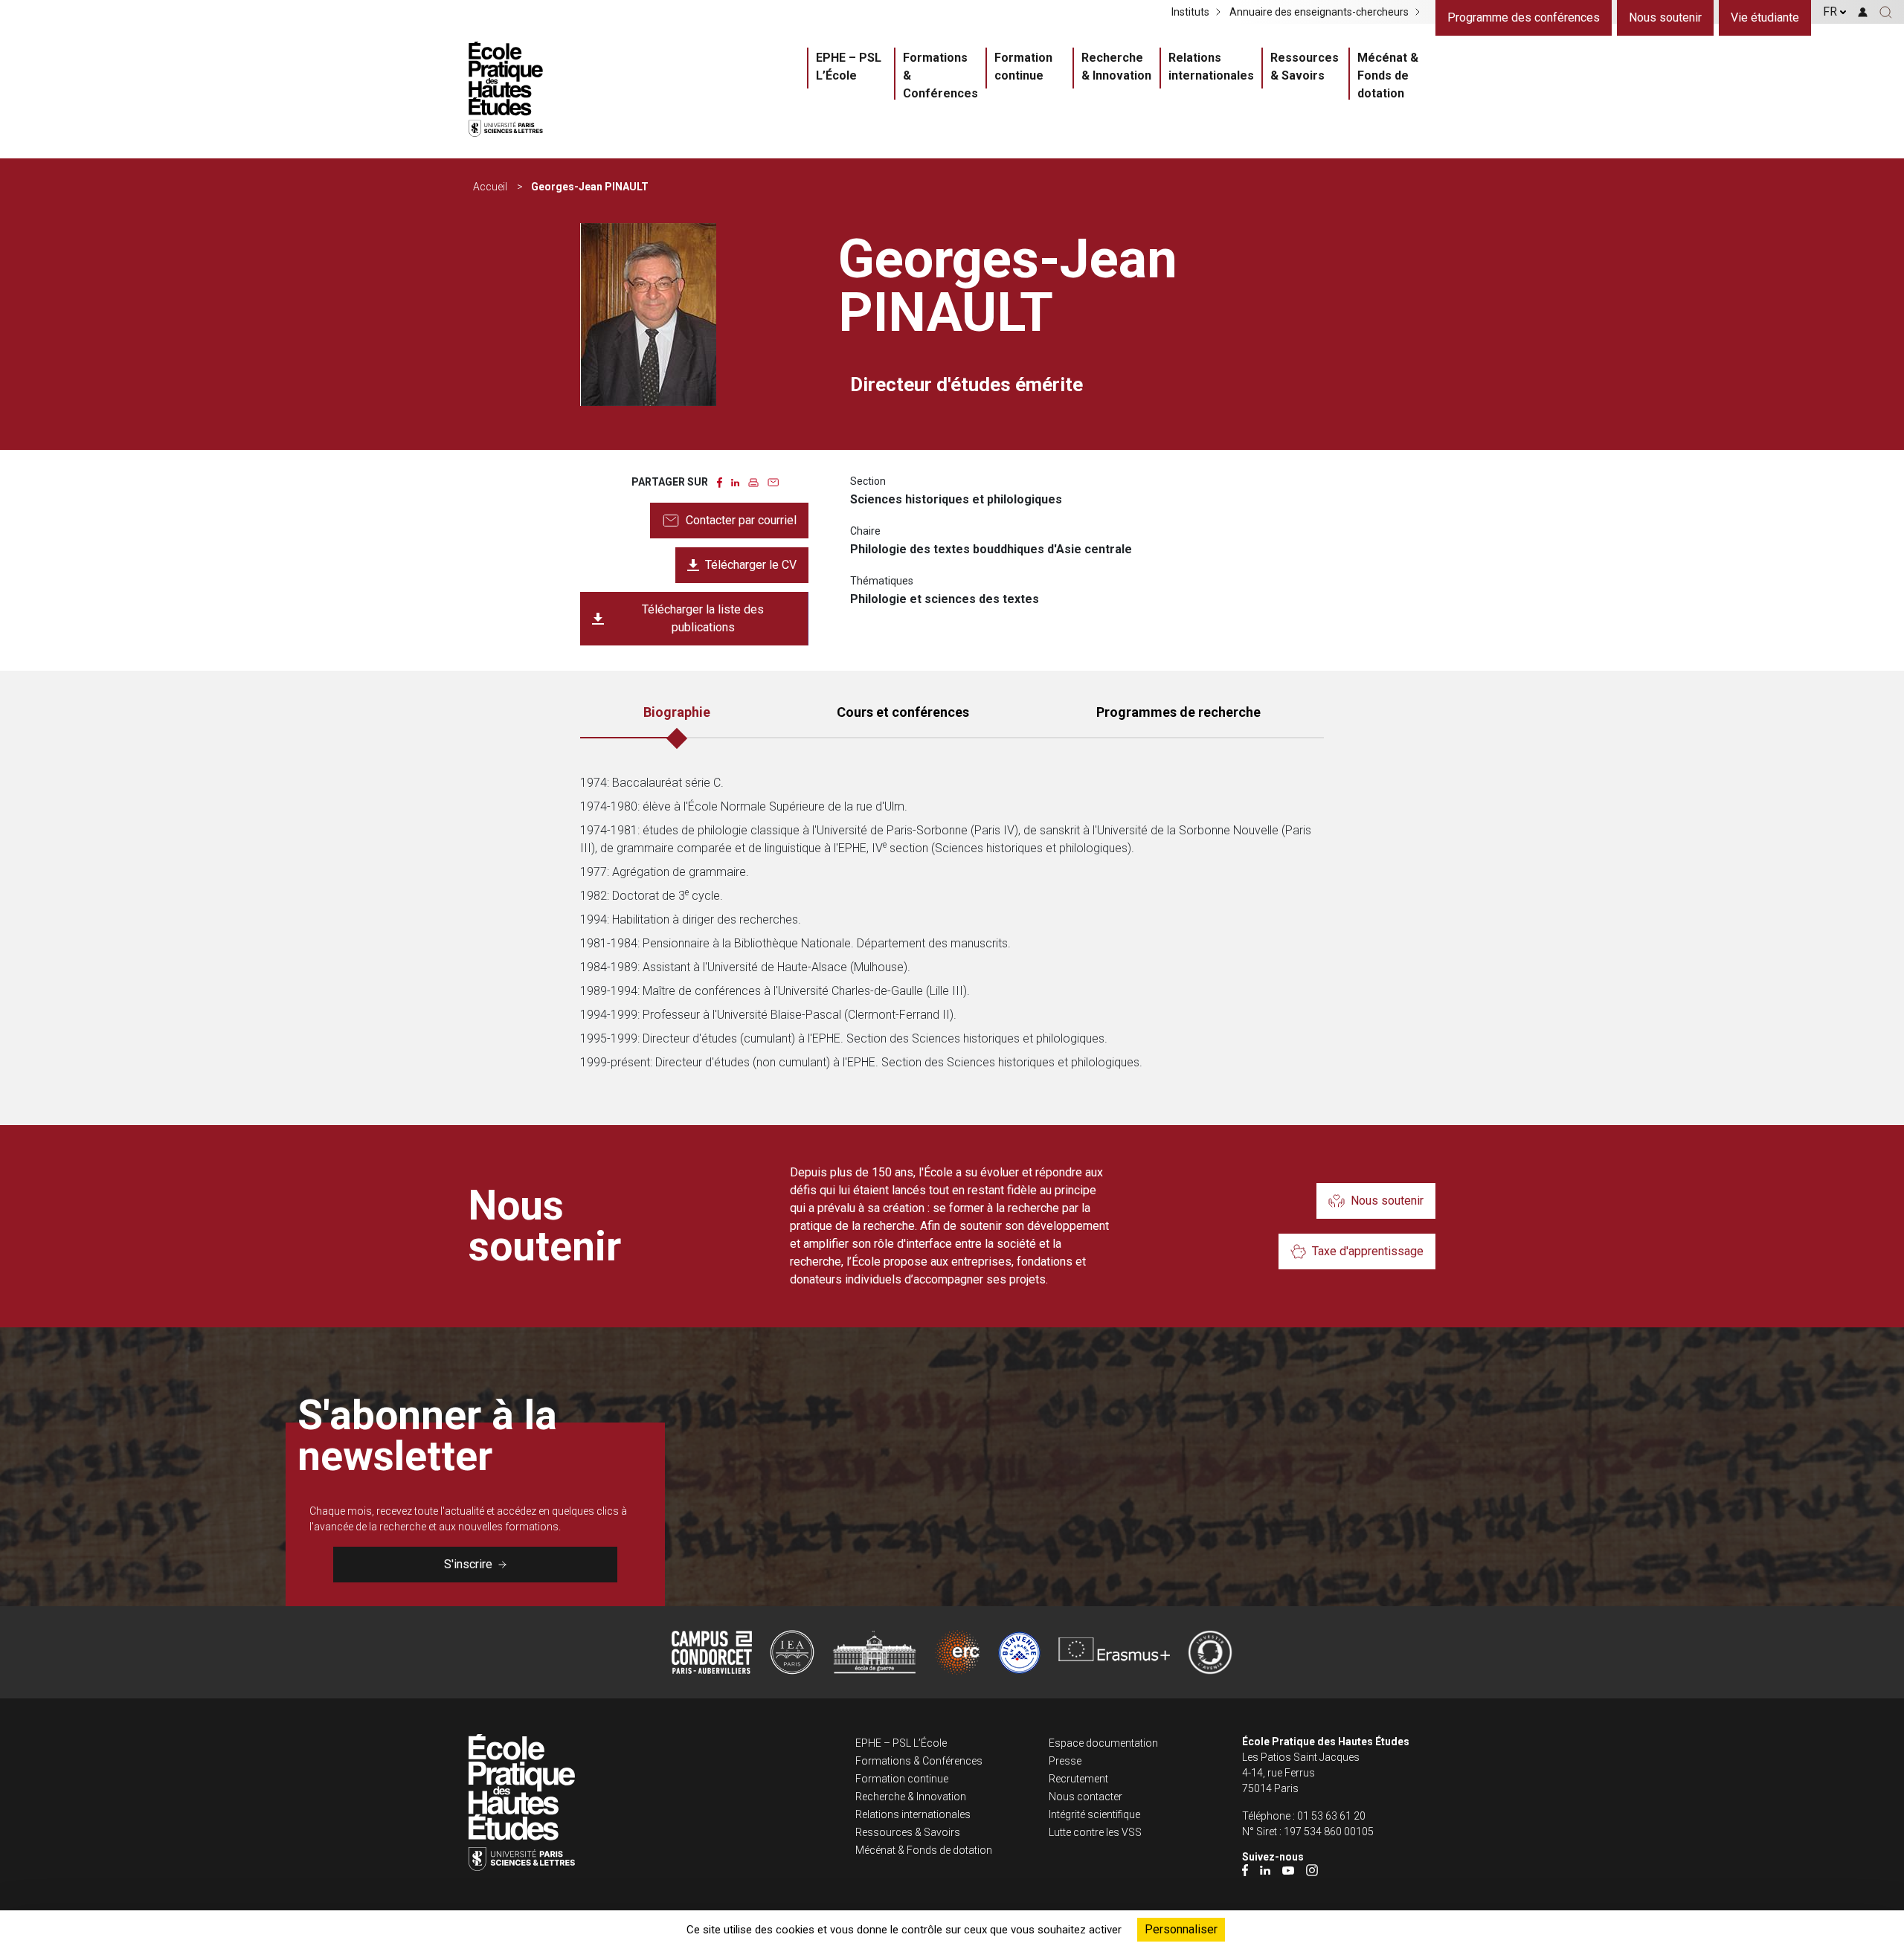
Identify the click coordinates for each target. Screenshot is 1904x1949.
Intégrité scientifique (1094, 1814)
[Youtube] (1288, 1870)
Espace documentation (1103, 1743)
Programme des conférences (1524, 17)
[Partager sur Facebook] (720, 481)
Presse (1065, 1761)
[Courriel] (773, 481)
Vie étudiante (1765, 17)
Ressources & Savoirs (1305, 67)
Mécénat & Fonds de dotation (1388, 75)
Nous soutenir (1665, 17)
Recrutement (1078, 1779)
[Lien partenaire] (712, 1652)
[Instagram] (1312, 1870)
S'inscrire (468, 1564)
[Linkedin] (1265, 1870)
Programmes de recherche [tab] (1178, 712)
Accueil (490, 187)
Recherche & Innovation (1116, 67)
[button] (1886, 12)
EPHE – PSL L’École (849, 67)
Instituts (1190, 12)
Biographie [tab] (677, 712)
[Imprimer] (753, 481)
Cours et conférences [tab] (903, 712)
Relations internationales (1211, 67)
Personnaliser (1181, 1929)
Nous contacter (1086, 1797)
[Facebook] (1245, 1870)
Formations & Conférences (940, 75)
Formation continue (1023, 67)
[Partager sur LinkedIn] (735, 481)
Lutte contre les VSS (1095, 1832)
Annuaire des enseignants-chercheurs (1319, 12)
